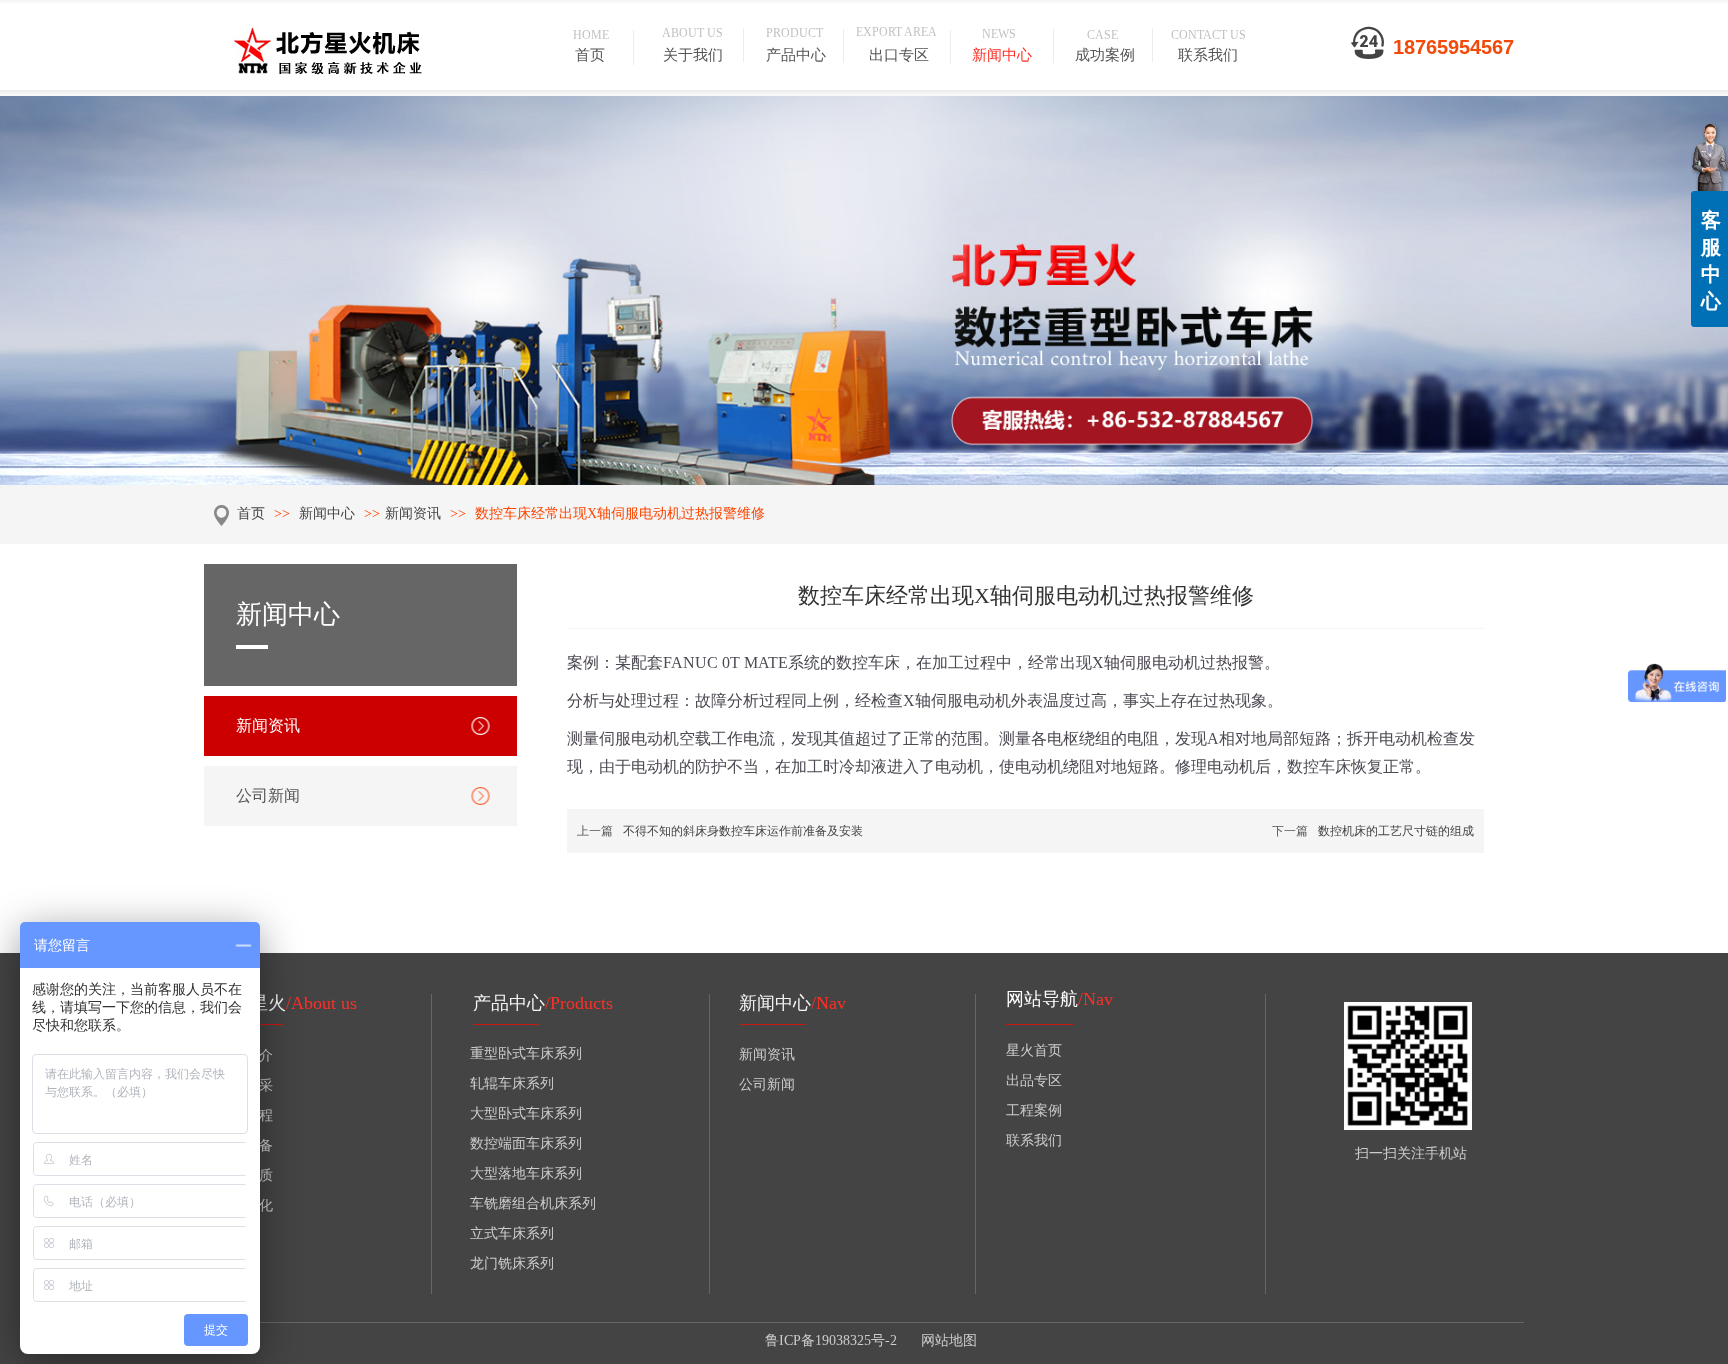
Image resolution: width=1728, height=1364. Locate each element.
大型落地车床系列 (526, 1173)
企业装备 (245, 1145)
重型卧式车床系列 (526, 1053)
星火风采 (245, 1085)
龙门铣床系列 (512, 1263)
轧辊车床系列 (512, 1083)
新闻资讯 (413, 513)
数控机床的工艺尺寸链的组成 (1396, 831)
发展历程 (245, 1115)
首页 (251, 513)
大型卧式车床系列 (526, 1113)
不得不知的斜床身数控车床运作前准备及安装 (743, 831)
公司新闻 (767, 1084)
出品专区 (1034, 1080)
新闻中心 (329, 513)
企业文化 (245, 1205)
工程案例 (1034, 1110)
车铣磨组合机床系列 (533, 1203)
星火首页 (1034, 1050)
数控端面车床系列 (526, 1143)
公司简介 (245, 1055)
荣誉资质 (245, 1175)
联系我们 (1034, 1140)
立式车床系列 (512, 1233)
